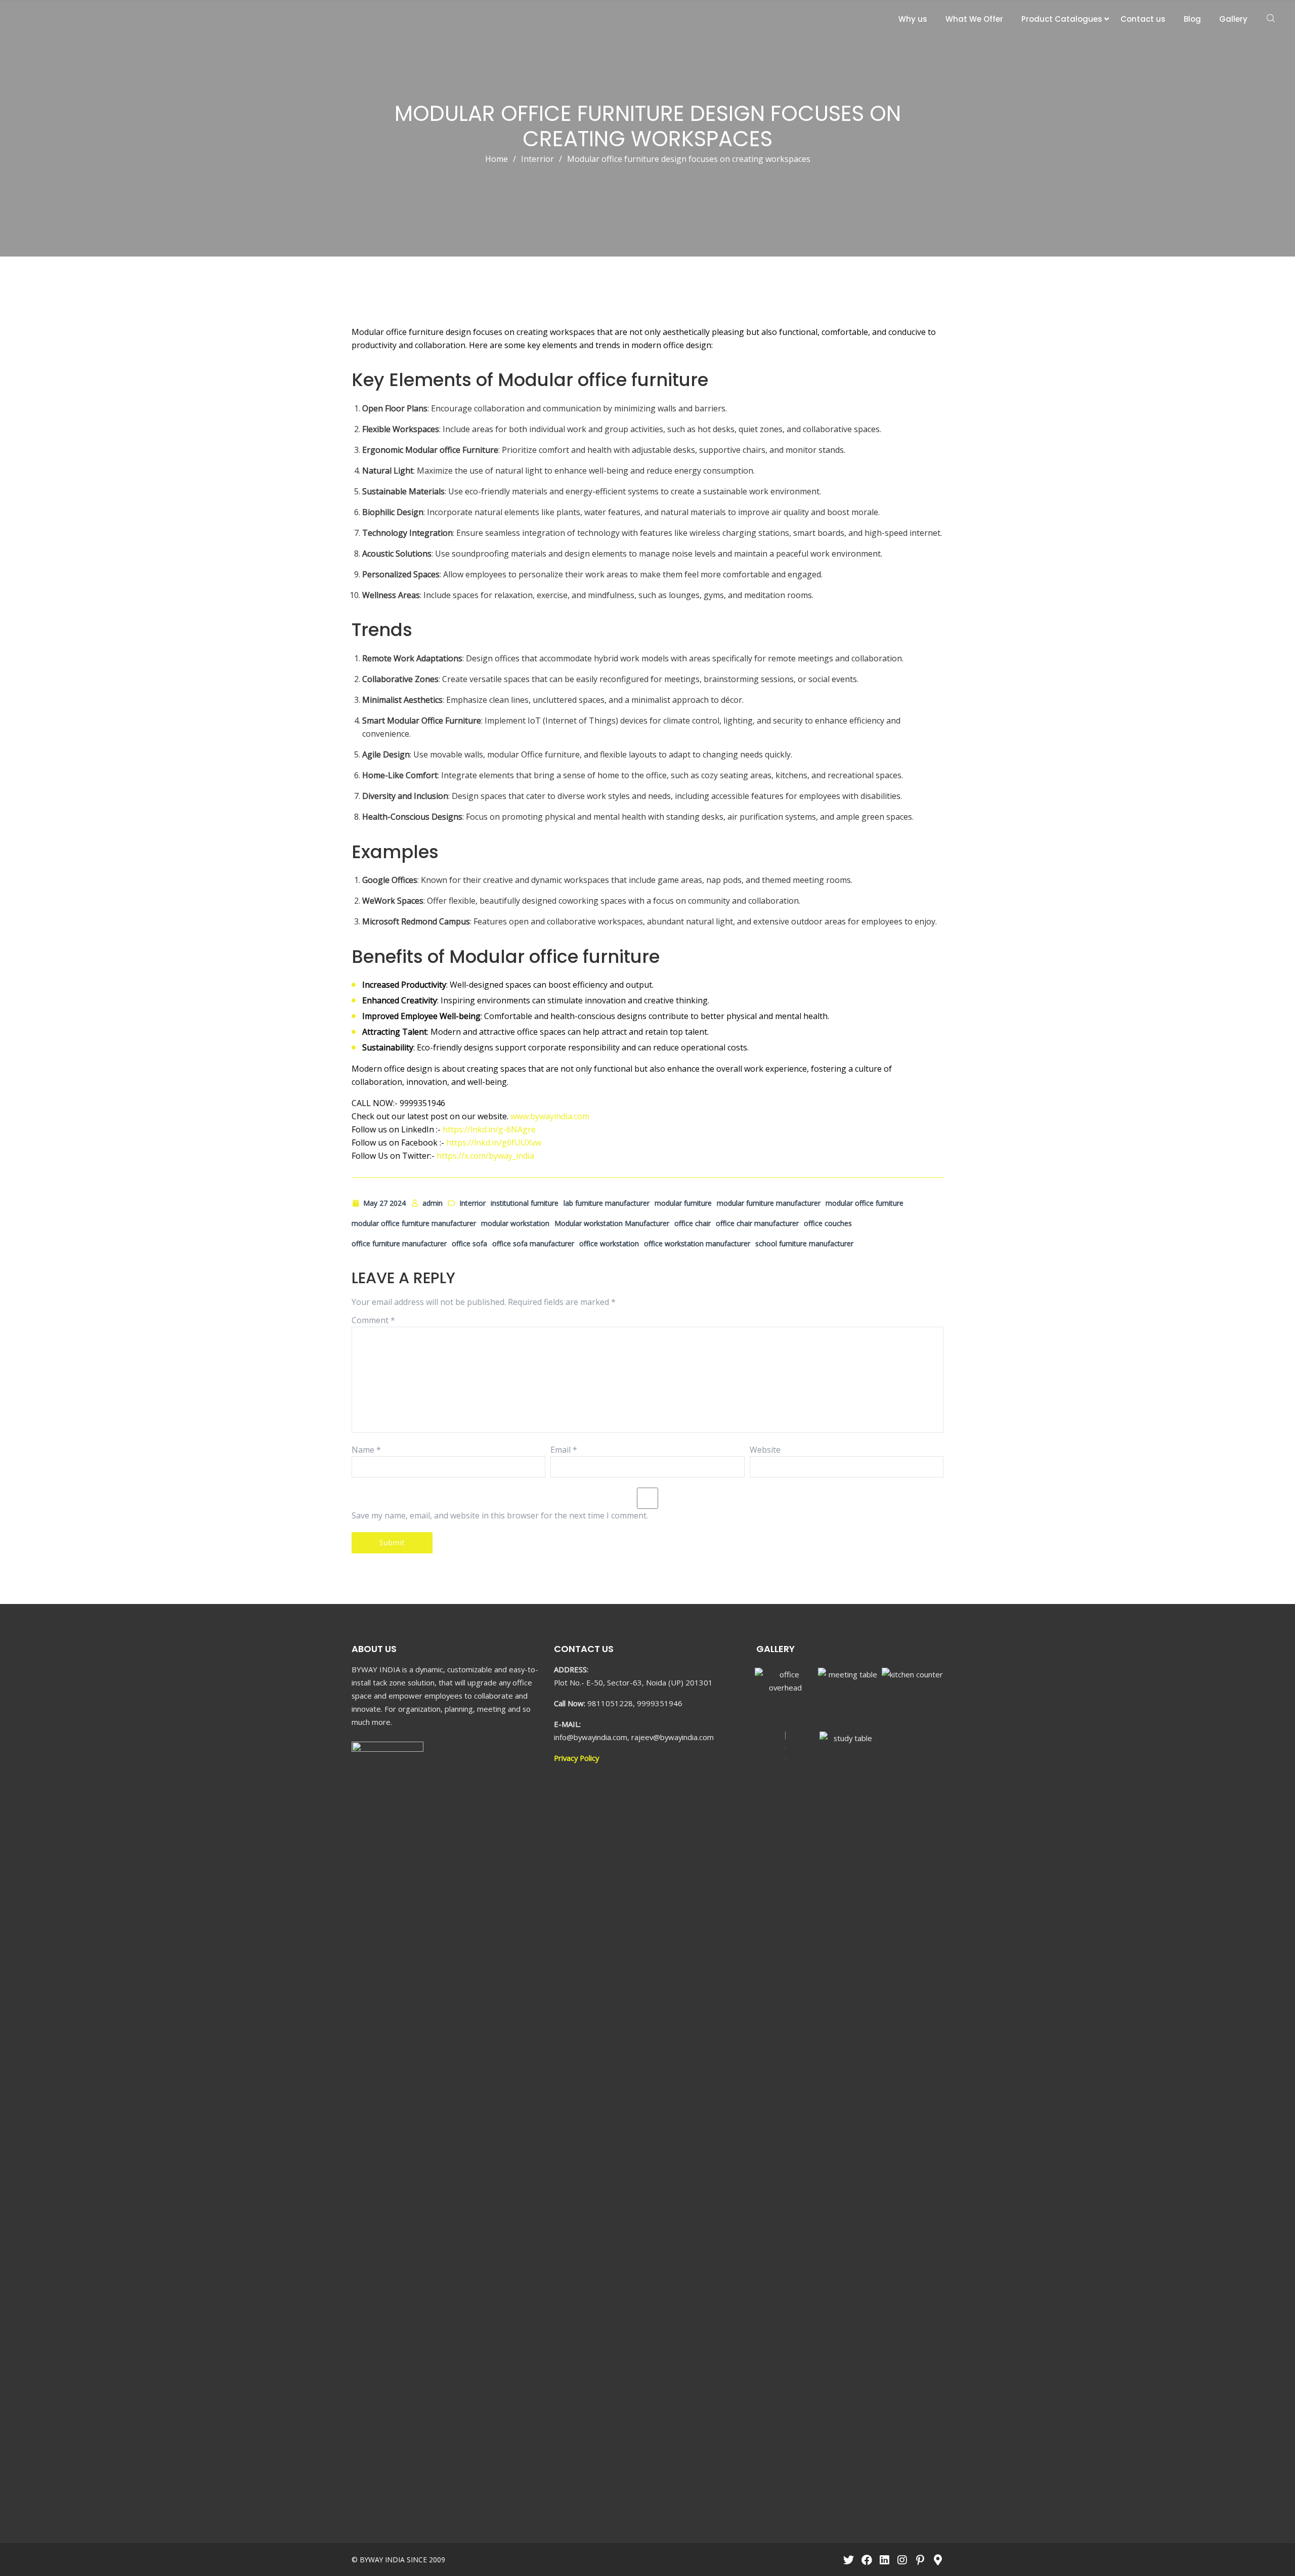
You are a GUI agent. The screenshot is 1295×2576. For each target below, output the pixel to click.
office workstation (609, 1243)
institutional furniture (525, 1203)
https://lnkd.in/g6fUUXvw (494, 1143)
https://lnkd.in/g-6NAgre (489, 1129)
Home (497, 159)
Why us (913, 19)
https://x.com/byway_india (485, 1156)
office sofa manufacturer (533, 1243)
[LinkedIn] (884, 2560)
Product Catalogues (1062, 19)
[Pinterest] (920, 2560)
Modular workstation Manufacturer (612, 1223)
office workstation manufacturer (697, 1243)
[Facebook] (866, 2560)
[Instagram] (902, 2560)
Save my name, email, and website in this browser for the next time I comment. (500, 1515)
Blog (1192, 19)
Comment (373, 1320)
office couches (828, 1223)
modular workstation (515, 1223)
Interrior (537, 159)
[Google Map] (938, 2560)
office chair (693, 1223)
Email (564, 1450)
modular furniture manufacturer (769, 1203)
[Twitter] (849, 2560)
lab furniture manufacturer (607, 1203)
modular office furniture (865, 1203)
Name (366, 1450)
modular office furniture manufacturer (414, 1223)
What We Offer (974, 19)
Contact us (1143, 19)
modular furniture (683, 1203)
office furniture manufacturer (399, 1243)
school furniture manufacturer (804, 1243)
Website (765, 1450)
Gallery (1233, 19)
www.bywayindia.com (550, 1116)
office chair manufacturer (757, 1223)
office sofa (469, 1243)
